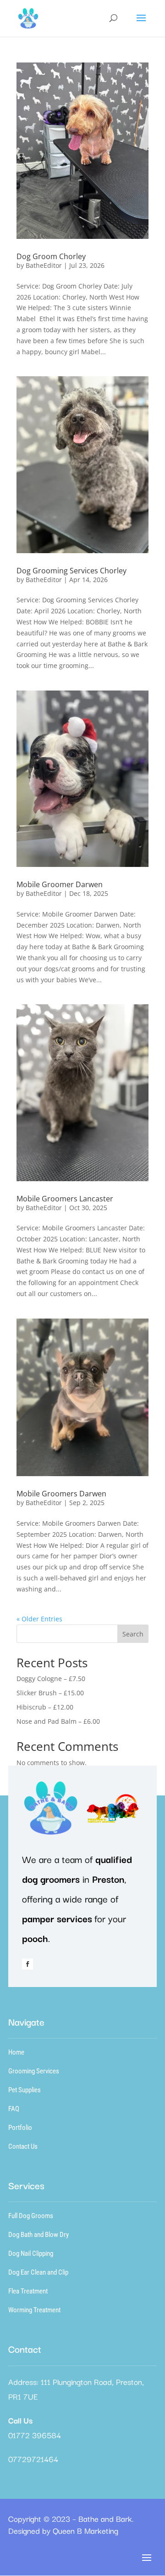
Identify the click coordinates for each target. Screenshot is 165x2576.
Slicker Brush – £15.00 (50, 1693)
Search (133, 1634)
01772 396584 (35, 2435)
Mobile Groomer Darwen (60, 884)
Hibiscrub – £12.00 (45, 1707)
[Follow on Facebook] (27, 1964)
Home (16, 2052)
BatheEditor (44, 265)
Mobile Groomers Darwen (61, 1494)
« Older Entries (39, 1619)
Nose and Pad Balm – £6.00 (58, 1721)
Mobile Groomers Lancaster (65, 1199)
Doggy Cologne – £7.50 (51, 1679)
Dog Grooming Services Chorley (71, 571)
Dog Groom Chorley (51, 256)
